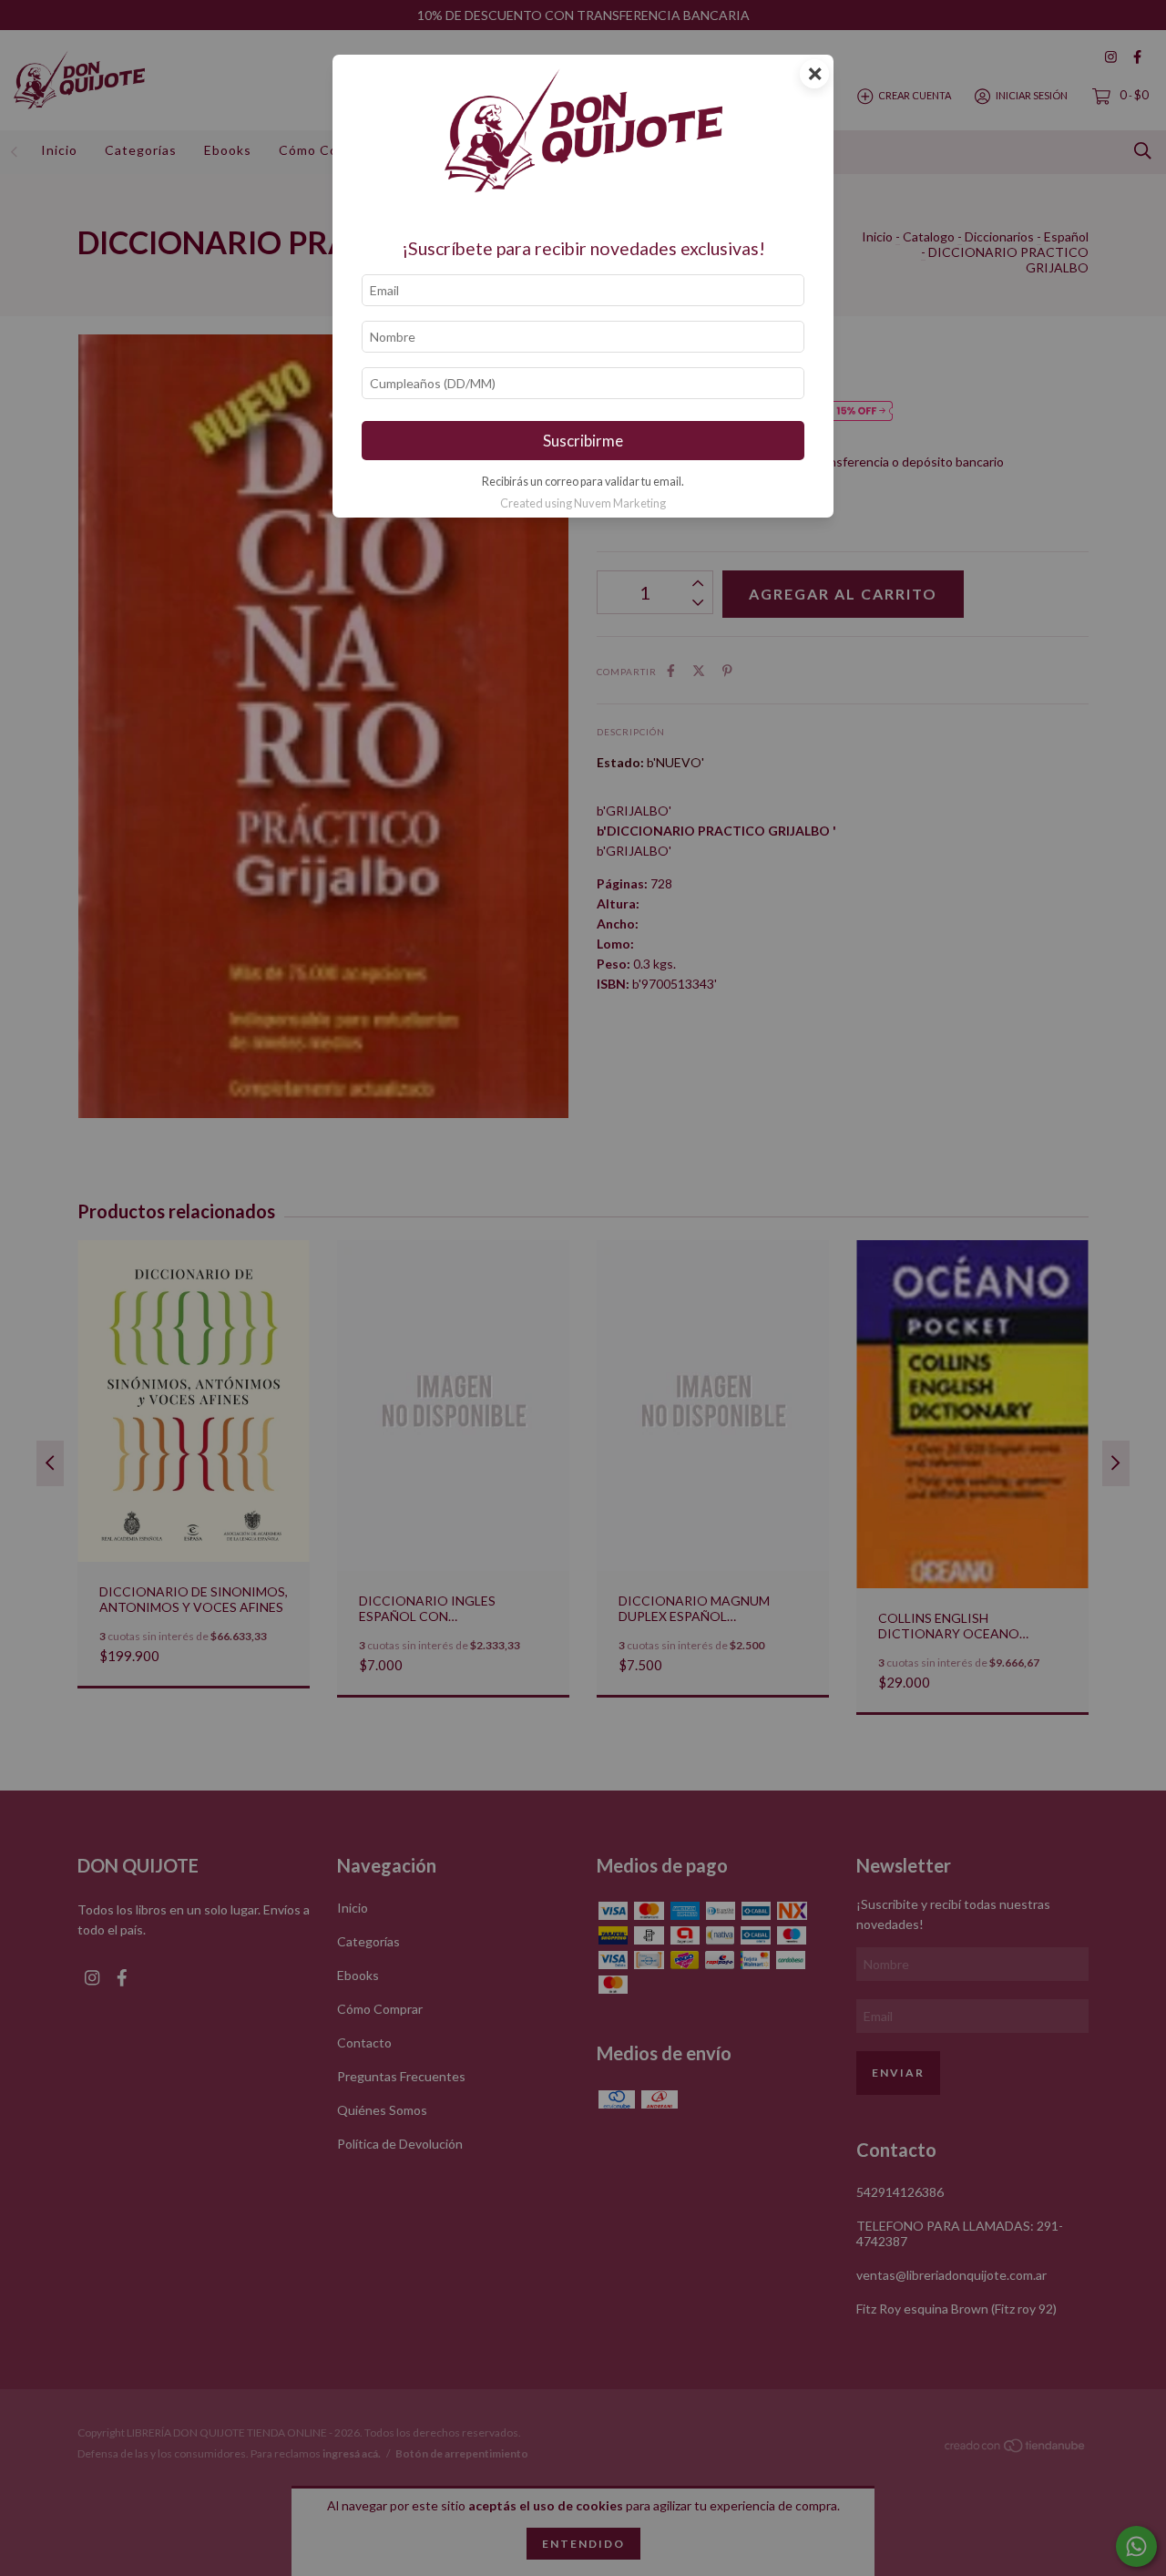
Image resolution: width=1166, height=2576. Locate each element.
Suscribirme (583, 441)
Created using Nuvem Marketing (583, 503)
